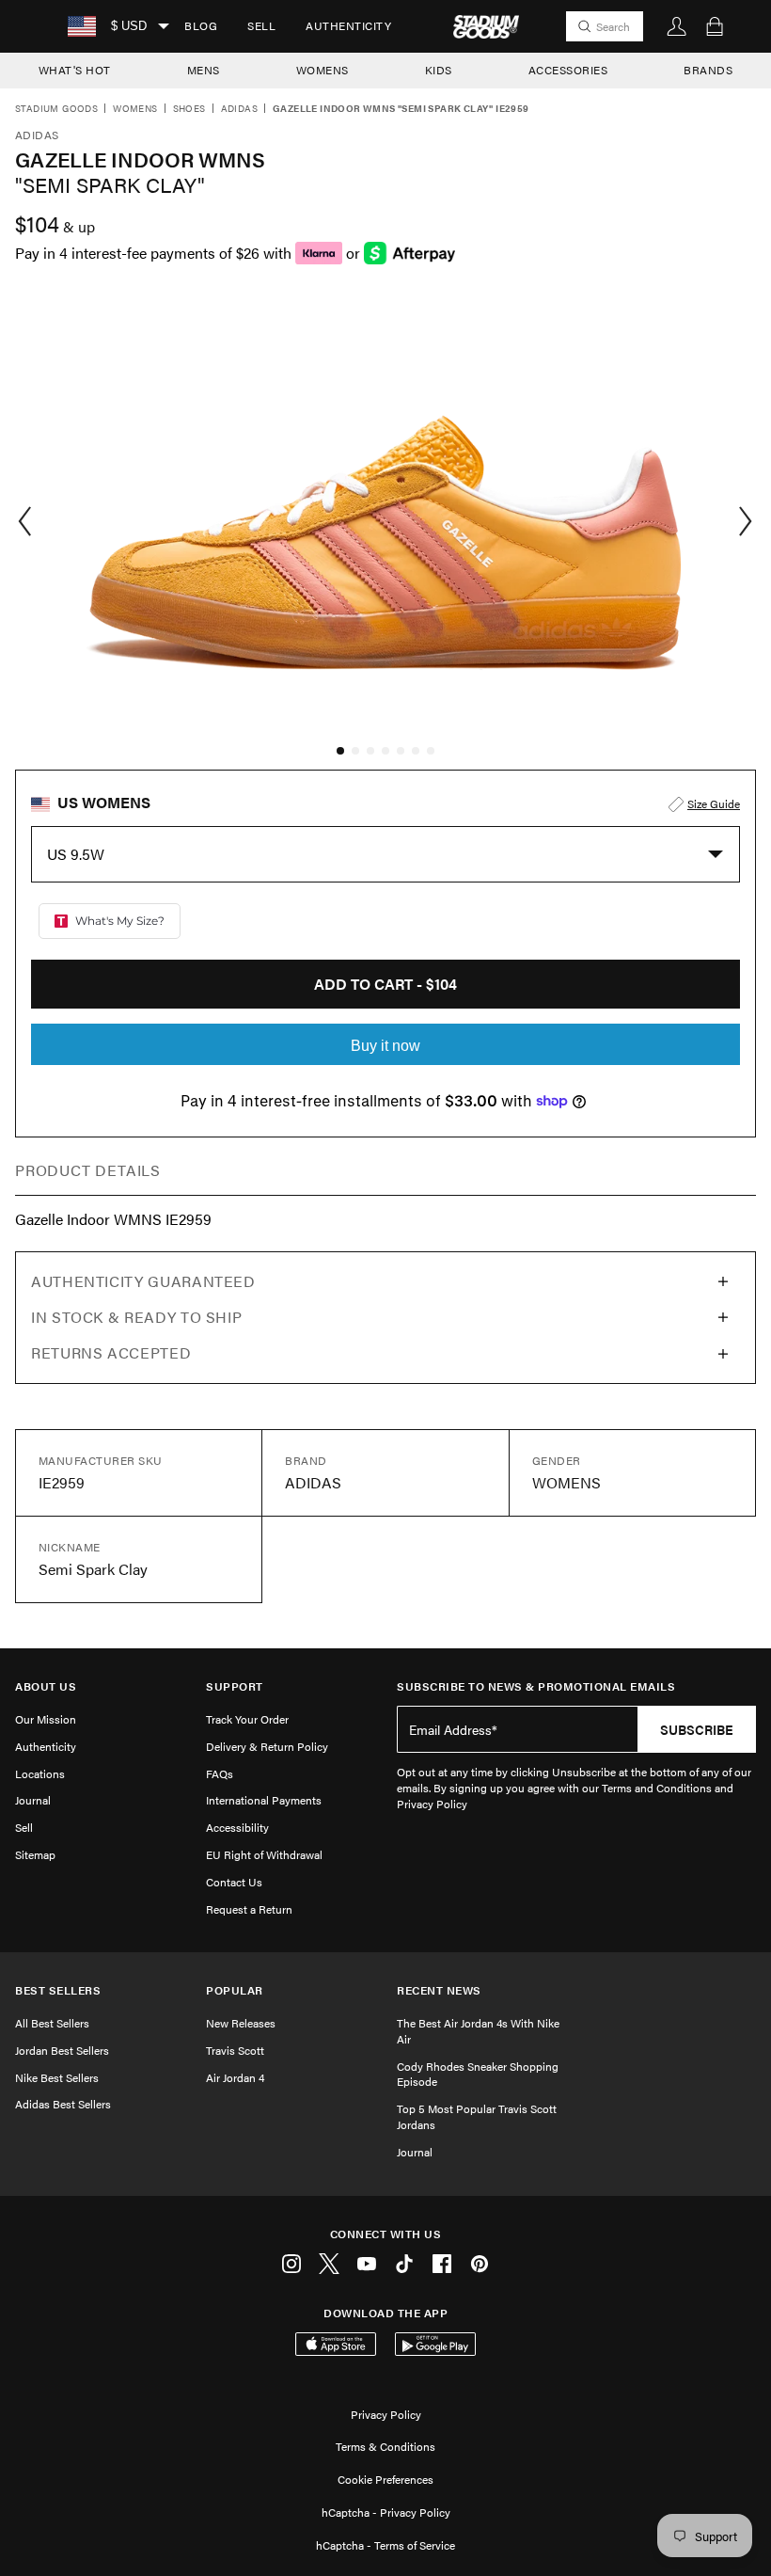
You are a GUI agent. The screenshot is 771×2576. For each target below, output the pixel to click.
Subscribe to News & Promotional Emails (536, 1686)
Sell (261, 25)
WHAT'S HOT (75, 70)
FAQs (220, 1773)
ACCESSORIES (568, 70)
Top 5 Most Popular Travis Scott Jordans (477, 2116)
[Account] (677, 26)
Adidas (239, 109)
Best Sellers (58, 1990)
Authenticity (348, 25)
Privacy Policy (386, 2414)
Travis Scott (235, 2050)
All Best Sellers (52, 2023)
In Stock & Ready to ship (136, 1317)
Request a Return (249, 1909)
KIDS (439, 70)
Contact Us (234, 1882)
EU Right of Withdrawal (264, 1854)
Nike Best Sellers (57, 2077)
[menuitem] (201, 26)
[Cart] (715, 26)
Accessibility (237, 1827)
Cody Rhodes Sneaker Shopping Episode (478, 2074)
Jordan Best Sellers (62, 2050)
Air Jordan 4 (235, 2077)
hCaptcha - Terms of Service (385, 2545)
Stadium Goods (56, 109)
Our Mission (46, 1719)
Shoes (189, 109)
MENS (204, 70)
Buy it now (385, 1046)
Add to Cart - (385, 984)
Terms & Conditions (385, 2446)
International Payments (264, 1800)
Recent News (439, 1990)
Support (235, 1686)
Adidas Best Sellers (63, 2104)
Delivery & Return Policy (267, 1746)
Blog (201, 25)
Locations (40, 1773)
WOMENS (323, 70)
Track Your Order (247, 1719)
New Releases (241, 2023)
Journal (33, 1800)
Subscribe (697, 1729)
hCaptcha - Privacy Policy (386, 2512)
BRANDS (708, 70)
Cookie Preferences (385, 2479)
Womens (135, 109)
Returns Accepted (111, 1352)
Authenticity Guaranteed (143, 1281)
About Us (46, 1686)
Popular (235, 1990)
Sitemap (35, 1854)
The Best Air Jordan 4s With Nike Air (478, 2031)
